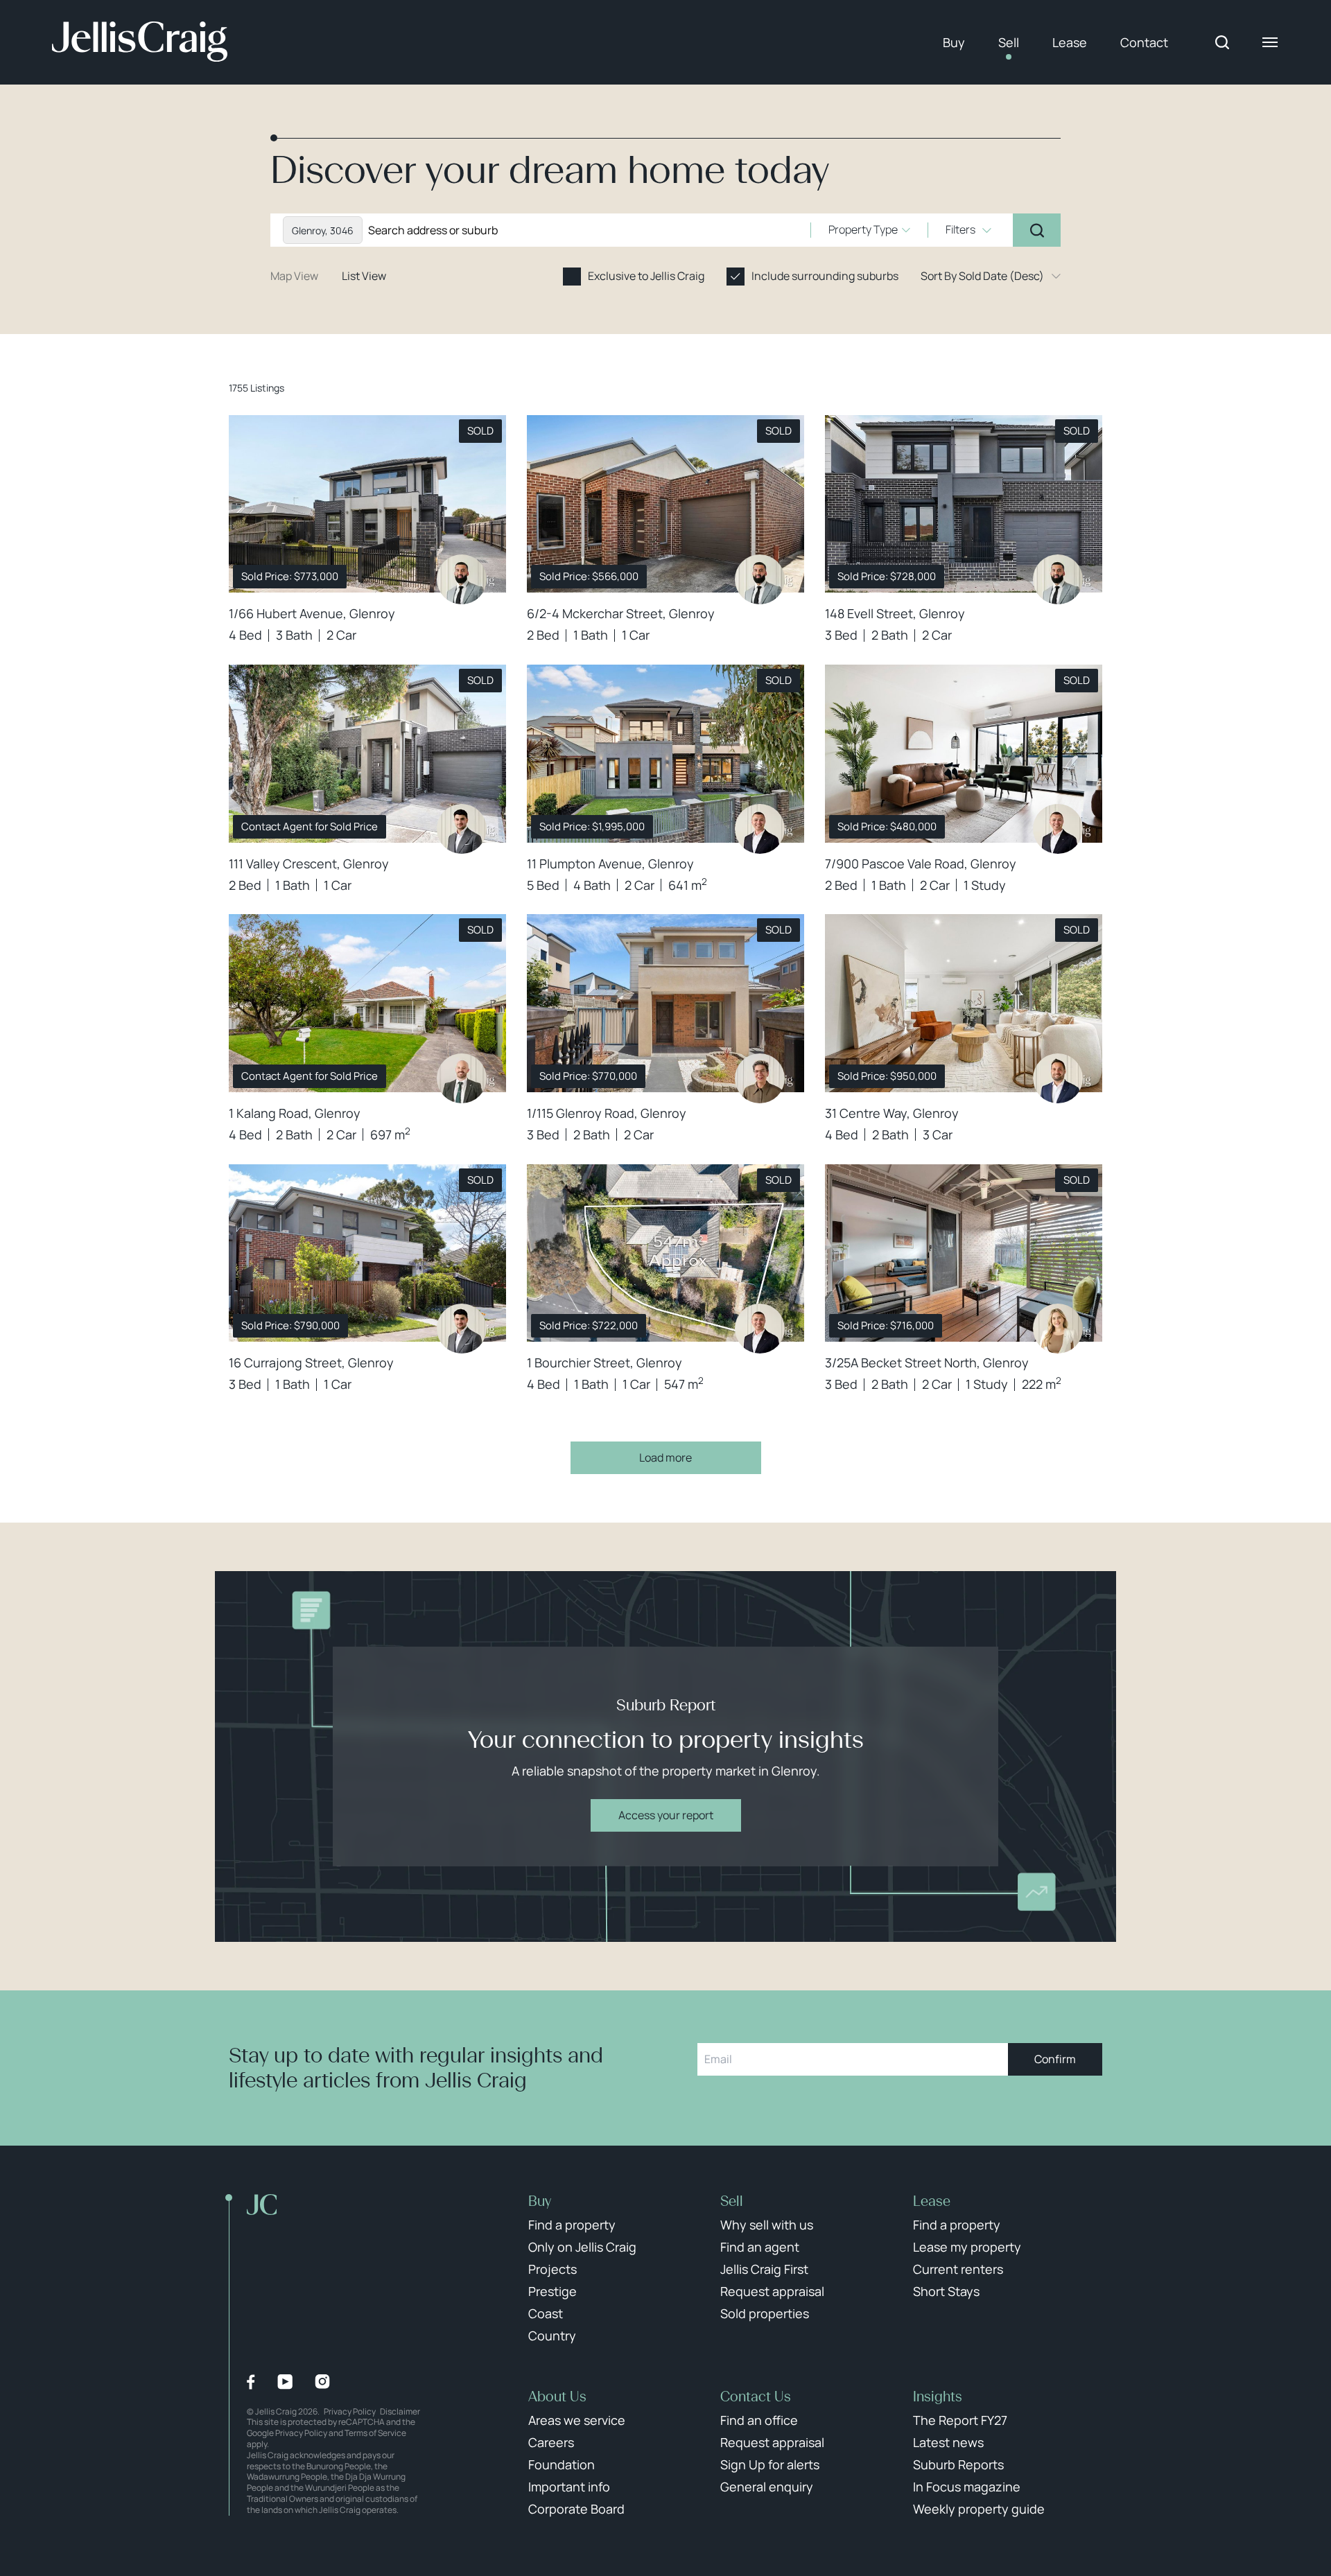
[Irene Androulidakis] (760, 1078)
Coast (546, 2313)
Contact (1144, 42)
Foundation (562, 2464)
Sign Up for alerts (770, 2464)
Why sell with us (767, 2225)
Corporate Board (576, 2509)
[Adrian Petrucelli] (1058, 1078)
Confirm (1055, 2059)
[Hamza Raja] (462, 579)
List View (364, 276)
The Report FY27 (960, 2420)
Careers (551, 2442)
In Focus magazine (967, 2487)
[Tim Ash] (462, 1078)
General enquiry (767, 2487)
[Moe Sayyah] (462, 829)
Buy (954, 42)
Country (552, 2336)
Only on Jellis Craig (582, 2247)
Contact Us (756, 2397)
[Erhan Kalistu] (760, 829)
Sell (1009, 42)
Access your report (666, 1815)
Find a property (572, 2225)
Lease (1070, 42)
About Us (557, 2397)
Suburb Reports (958, 2464)
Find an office (759, 2420)
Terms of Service (375, 2433)
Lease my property (967, 2247)
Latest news (948, 2442)
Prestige (553, 2291)
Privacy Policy (350, 2411)
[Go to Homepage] (140, 42)
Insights (938, 2397)
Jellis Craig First (764, 2269)
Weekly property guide (979, 2509)
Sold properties (765, 2313)
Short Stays (946, 2291)
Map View (294, 276)
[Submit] (1037, 230)
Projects (553, 2269)
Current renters (958, 2269)
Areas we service (577, 2420)
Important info (569, 2487)
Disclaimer (400, 2411)
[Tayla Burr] (1058, 1329)
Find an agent (760, 2247)
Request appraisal (772, 2291)
